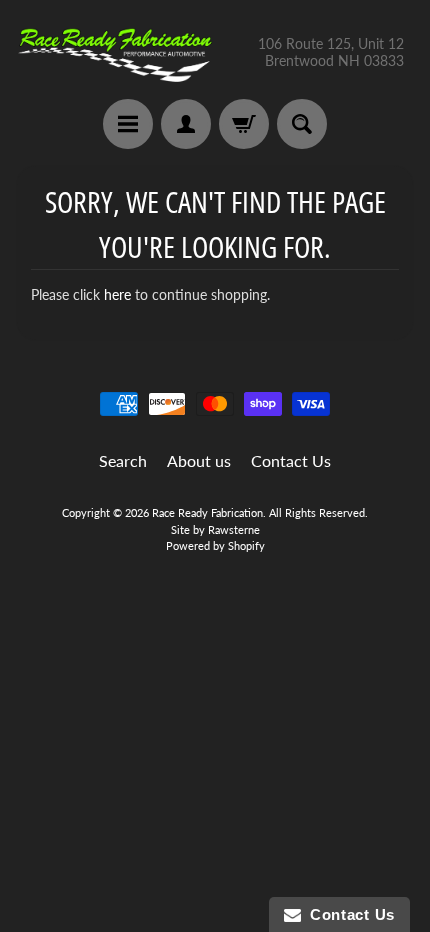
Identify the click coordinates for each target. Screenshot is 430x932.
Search (123, 460)
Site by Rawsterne (215, 529)
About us (199, 460)
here (117, 295)
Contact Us (291, 460)
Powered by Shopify (215, 545)
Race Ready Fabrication (207, 512)
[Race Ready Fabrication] (115, 52)
